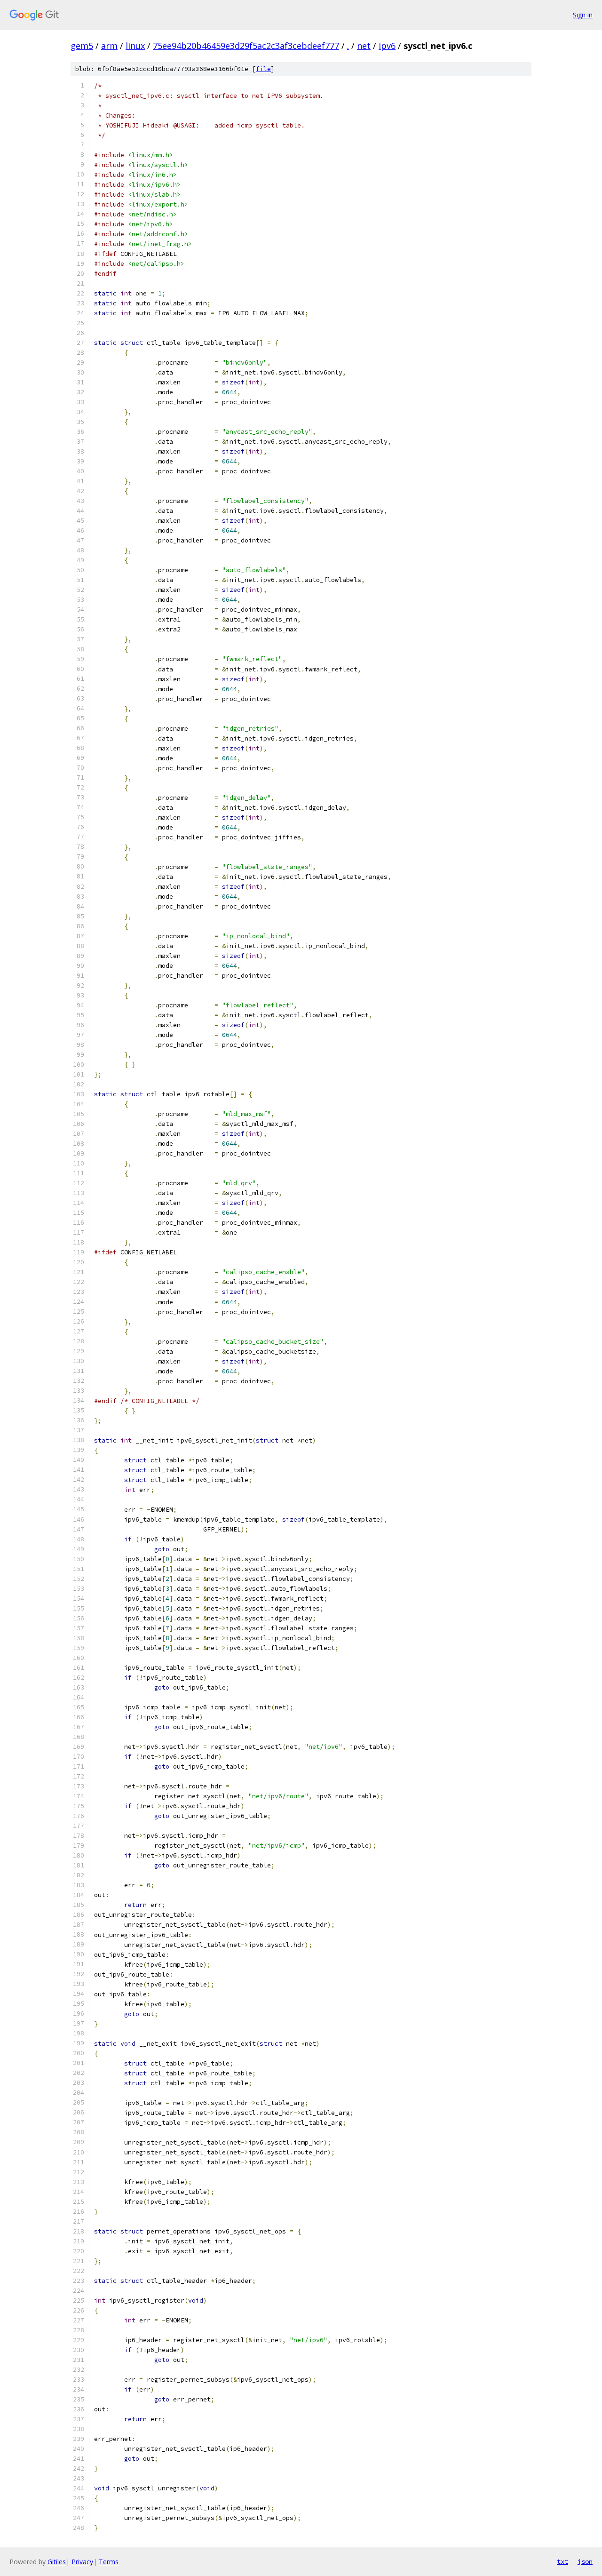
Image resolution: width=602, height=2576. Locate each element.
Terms (109, 2562)
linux (135, 46)
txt (562, 2561)
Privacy (82, 2562)
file (263, 69)
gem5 (82, 46)
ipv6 (387, 46)
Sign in (583, 15)
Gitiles (57, 2562)
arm (109, 46)
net (364, 46)
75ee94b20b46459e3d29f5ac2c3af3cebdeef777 (246, 46)
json (585, 2561)
